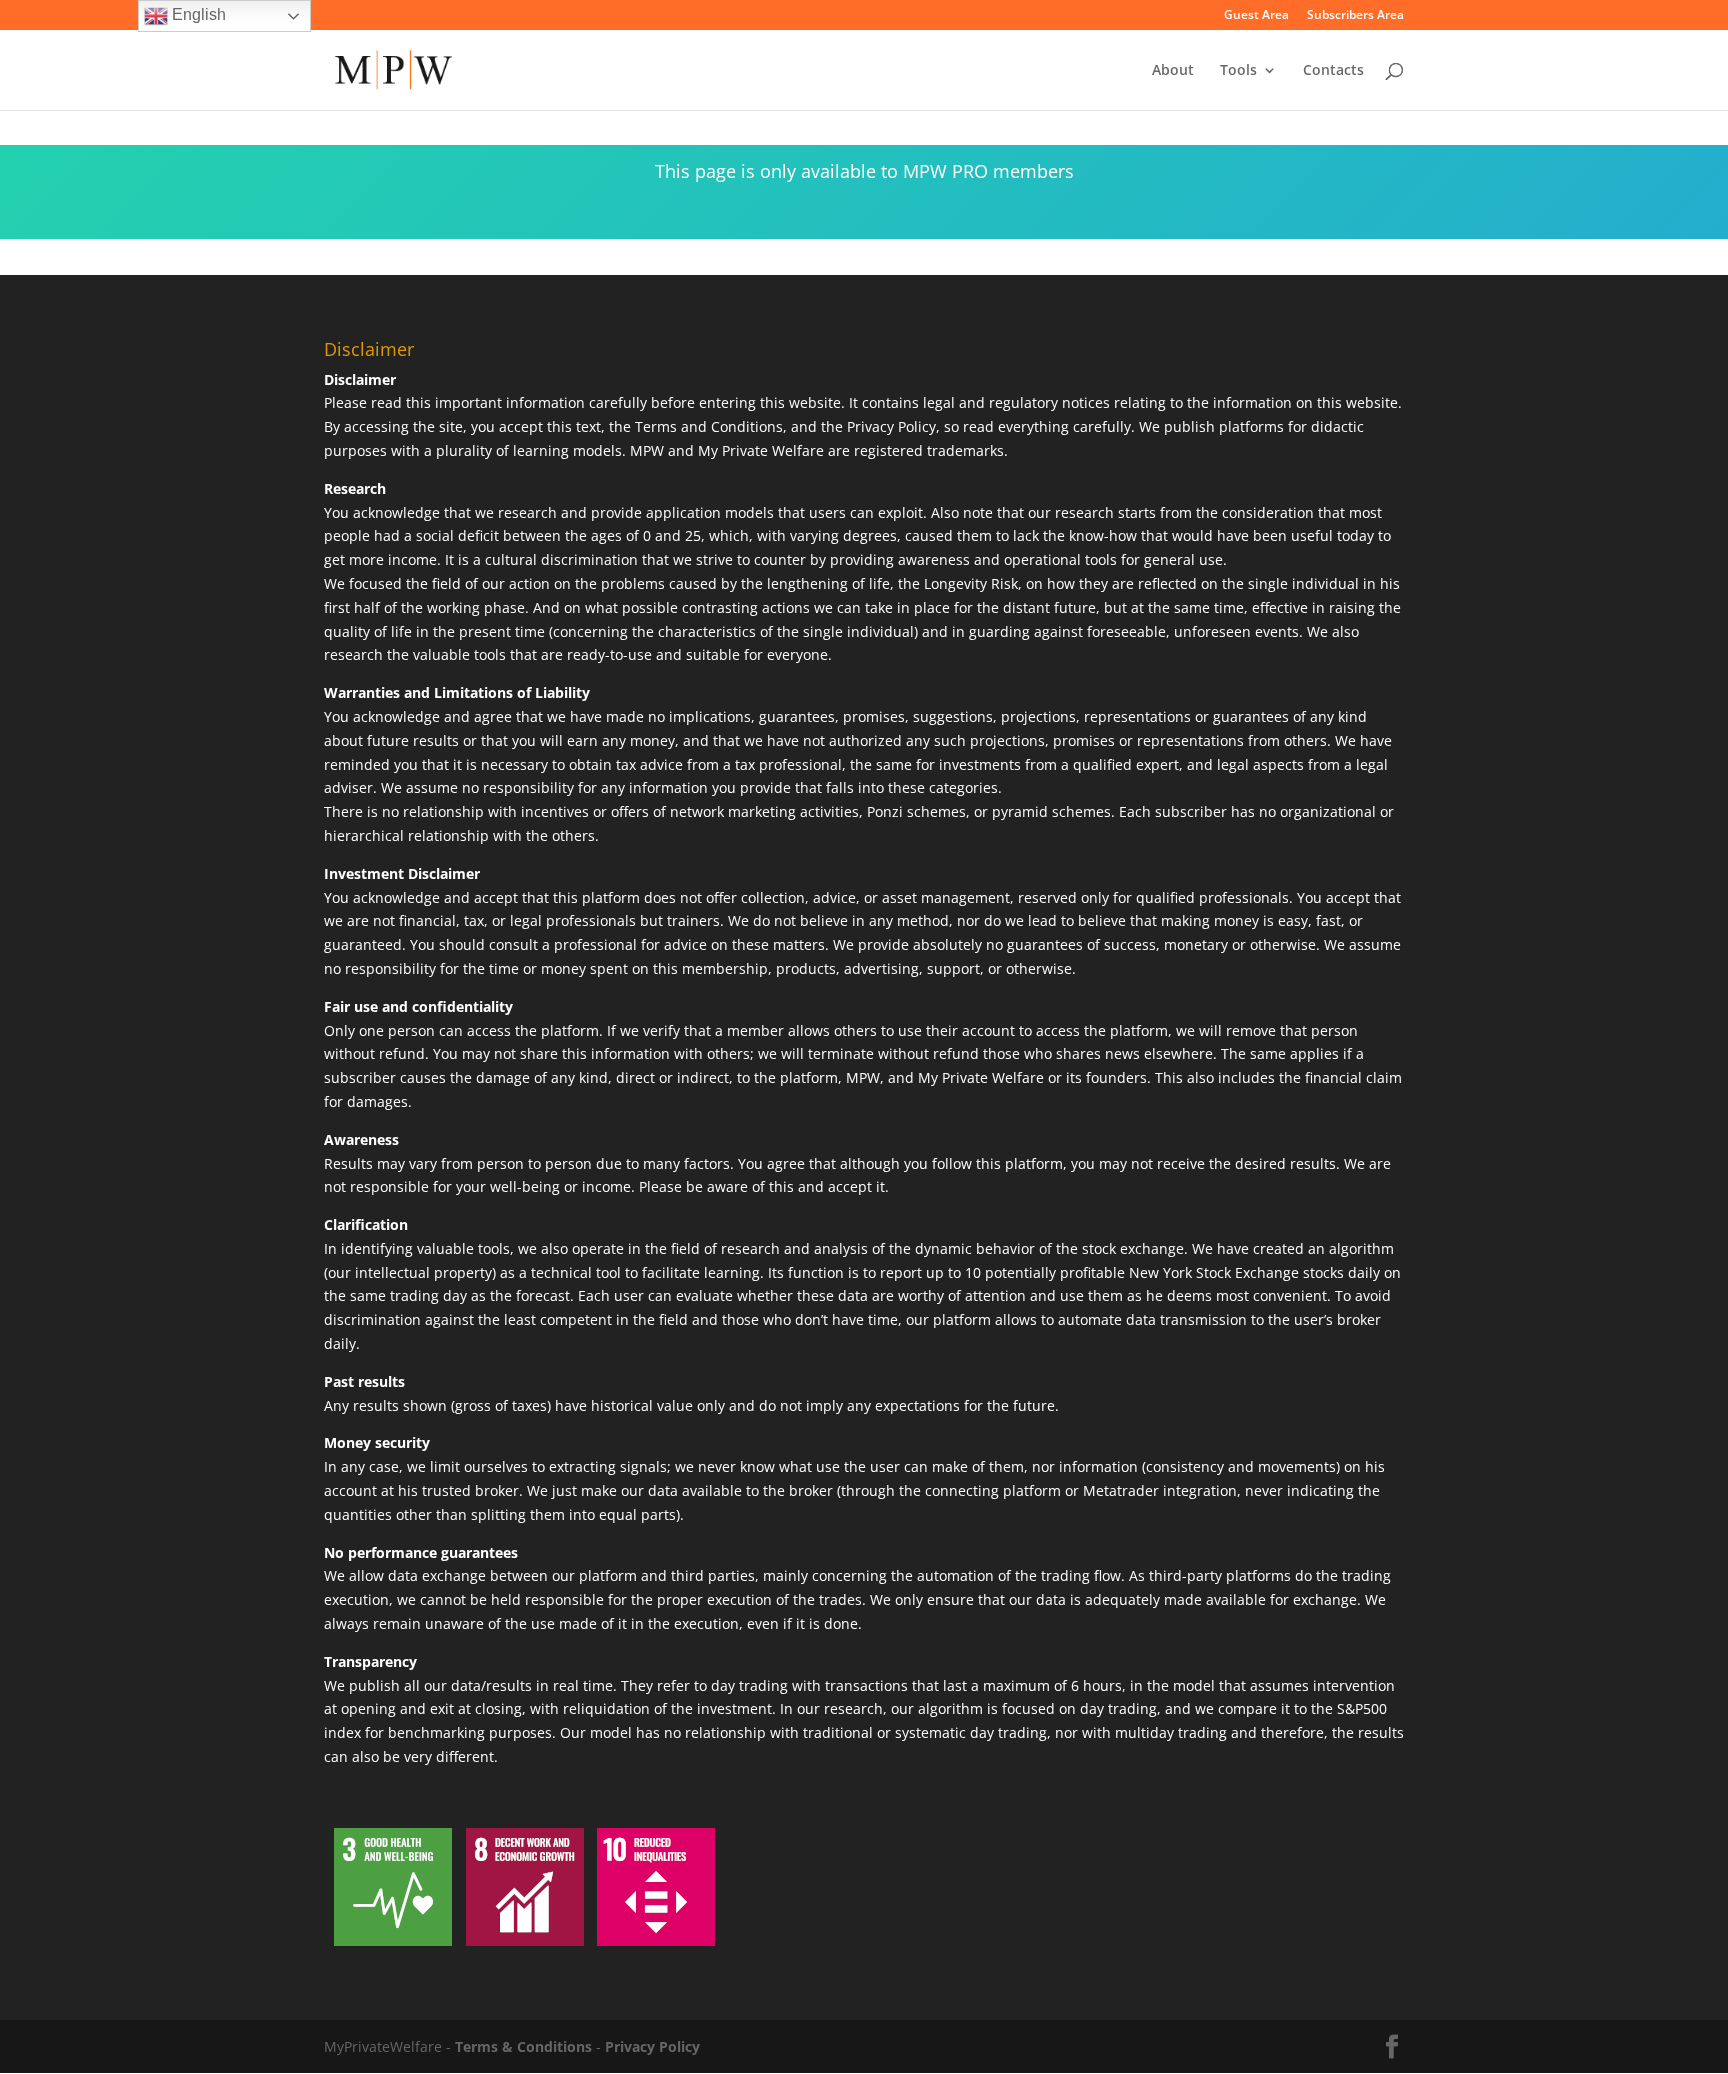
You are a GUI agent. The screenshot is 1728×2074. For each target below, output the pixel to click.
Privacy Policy (652, 2046)
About (1173, 71)
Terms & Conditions (523, 2046)
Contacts (1333, 71)
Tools (1238, 71)
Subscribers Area (1355, 16)
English (197, 14)
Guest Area (1256, 16)
